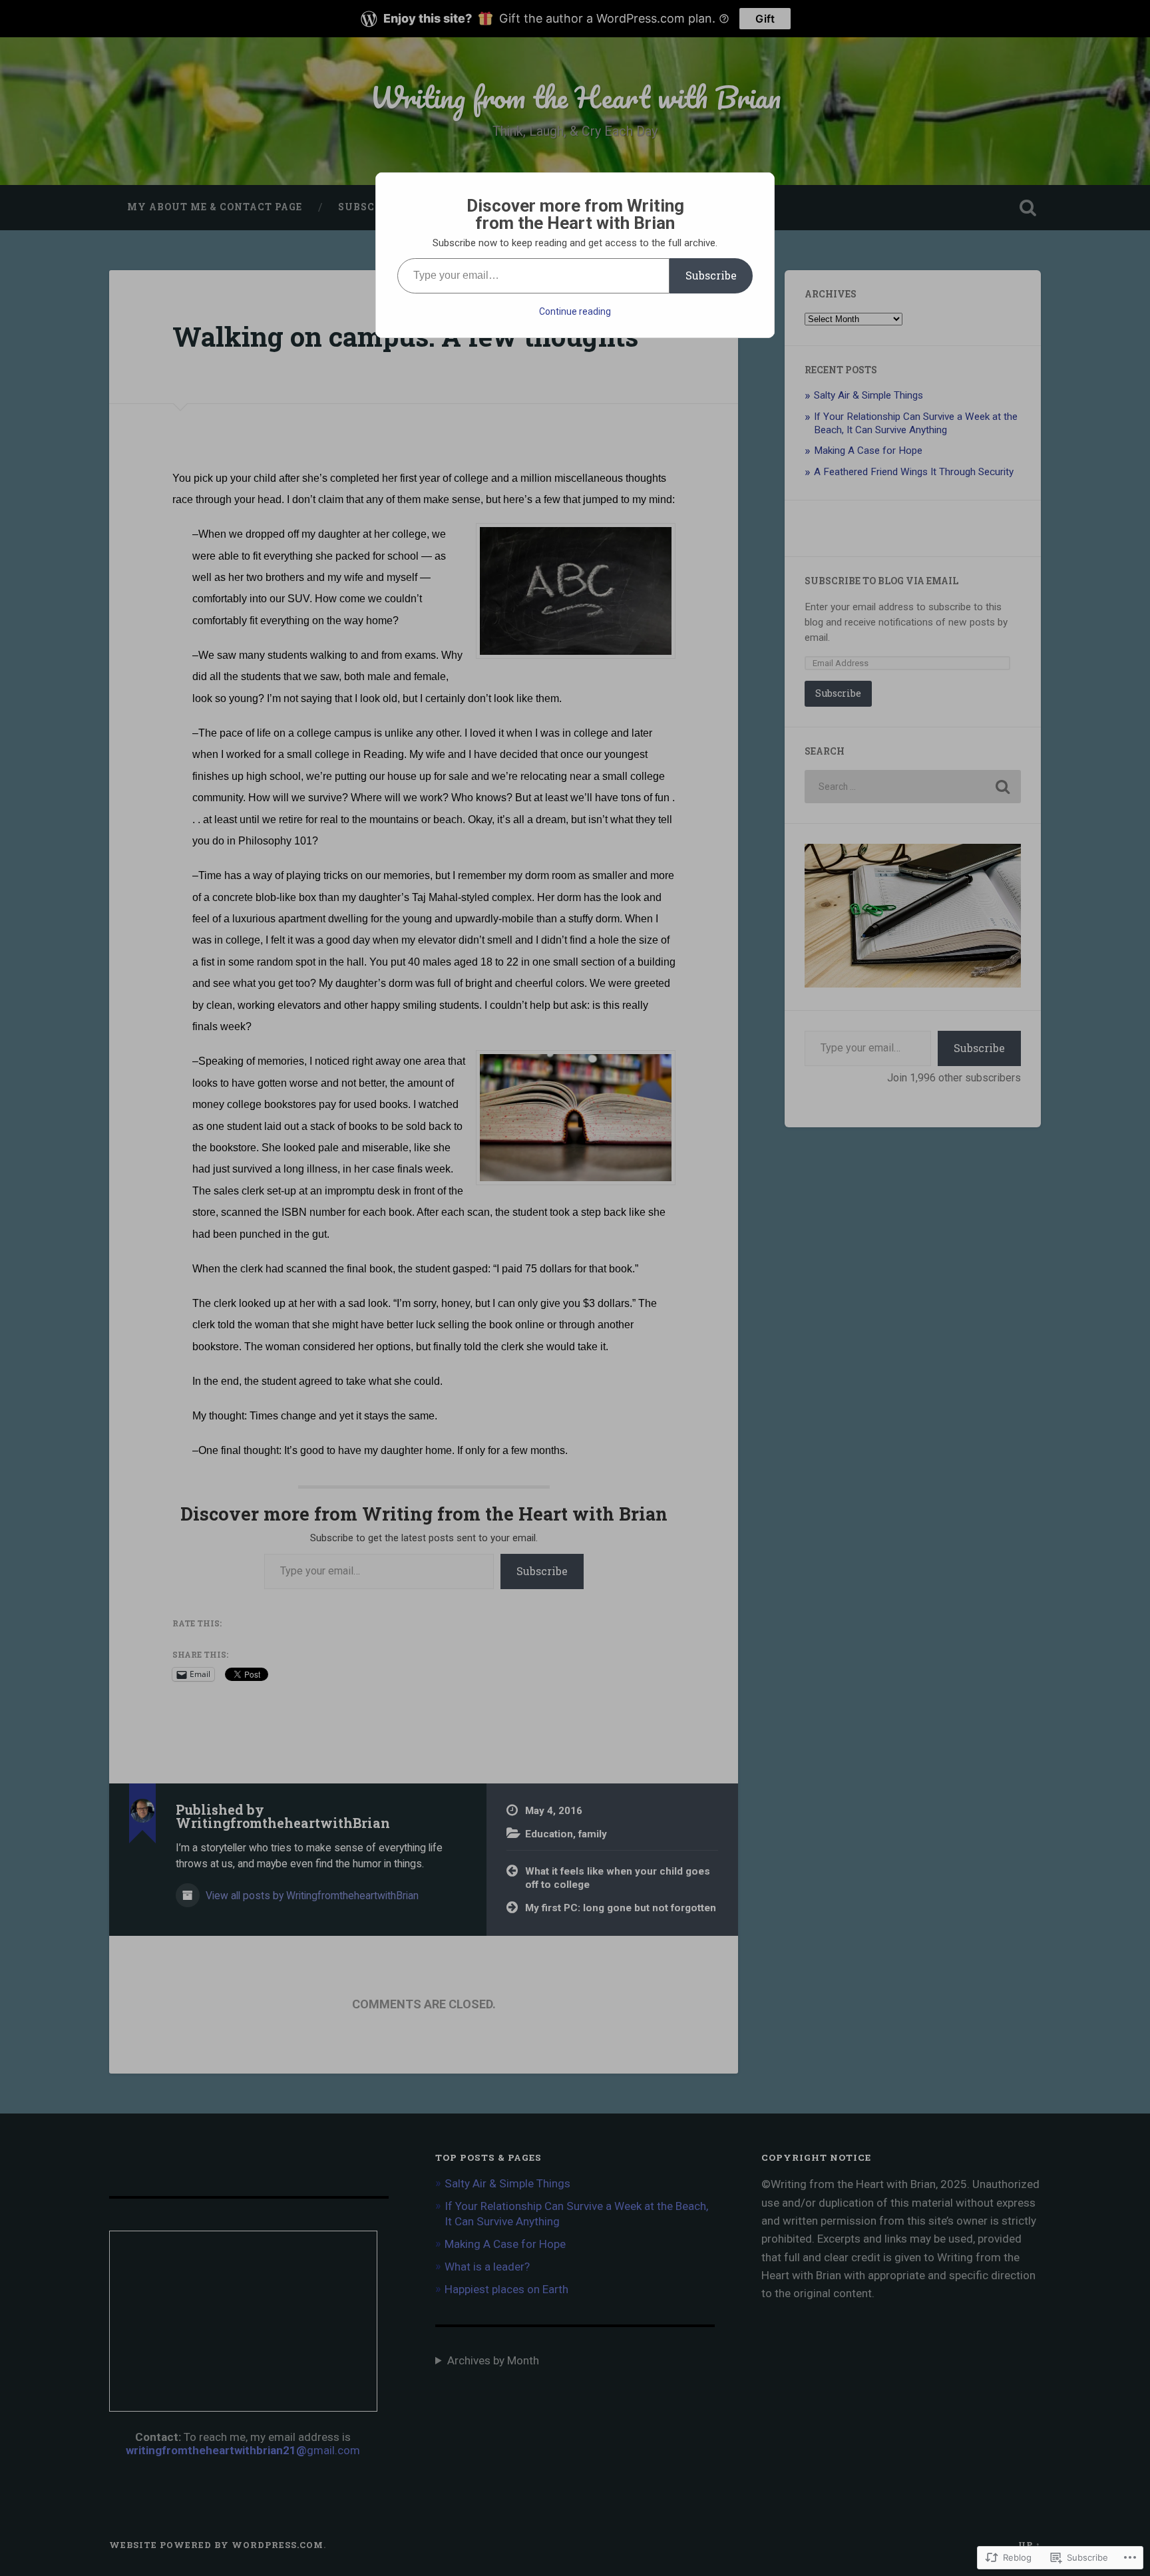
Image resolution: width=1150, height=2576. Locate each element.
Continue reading (575, 311)
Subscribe (711, 275)
